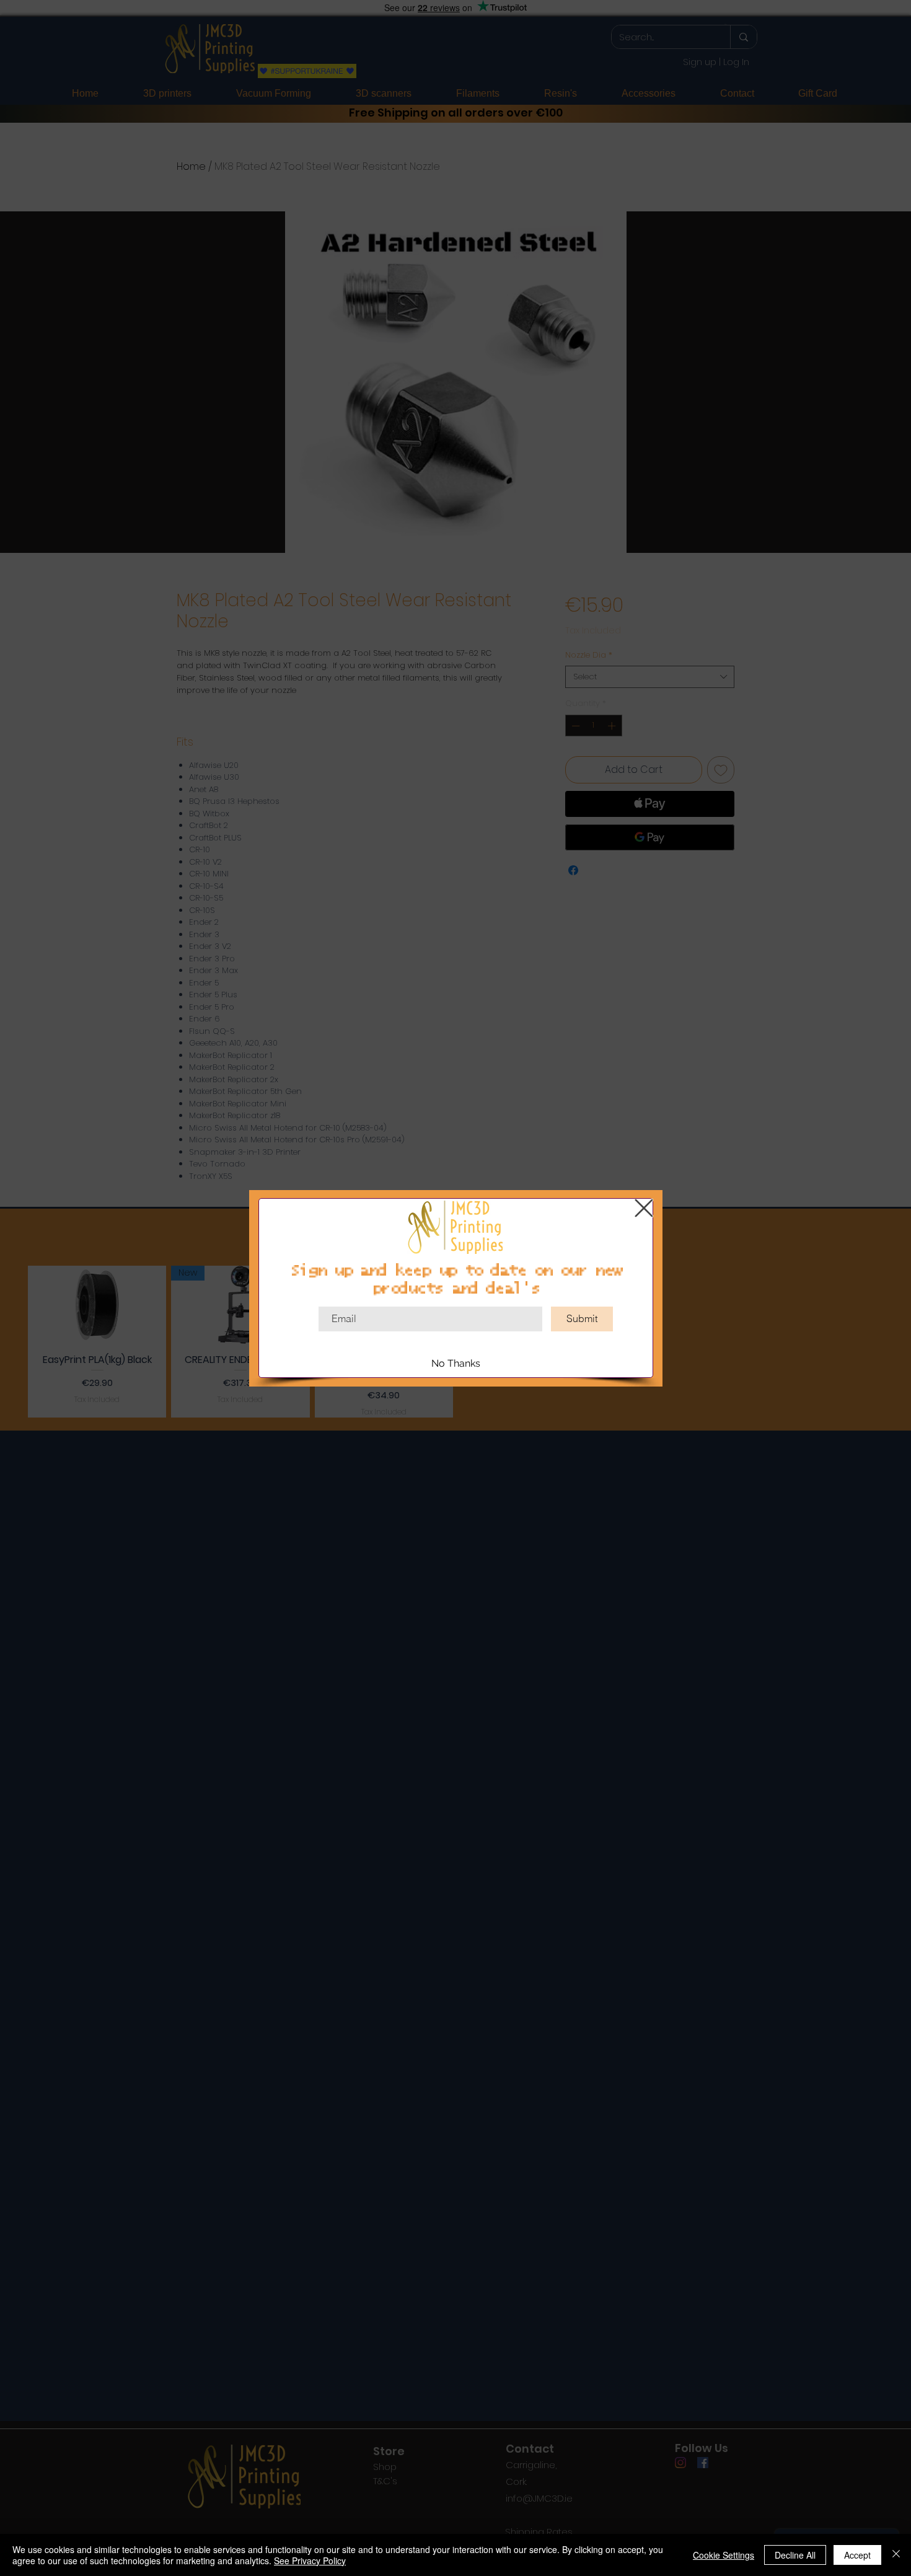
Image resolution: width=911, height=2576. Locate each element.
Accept (857, 2555)
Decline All (795, 2555)
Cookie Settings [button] (724, 2555)
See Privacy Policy (310, 2561)
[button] (644, 1208)
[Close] (896, 2555)
